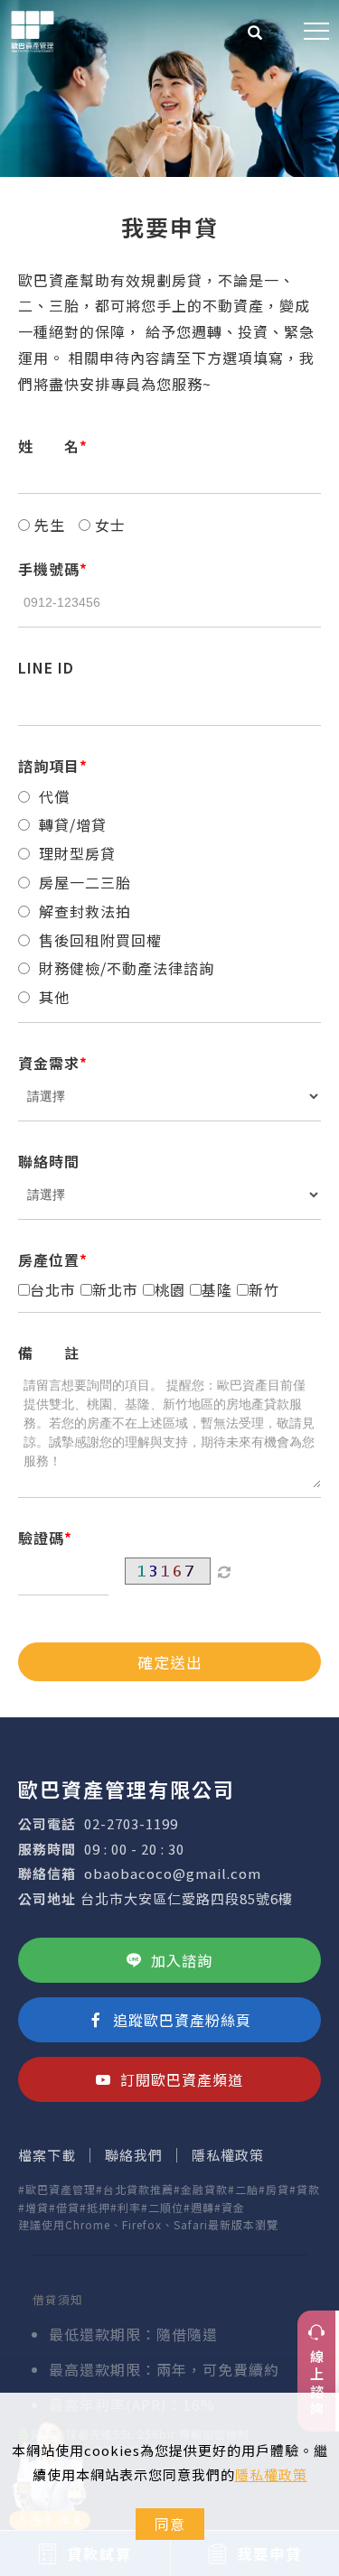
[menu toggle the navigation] (316, 32)
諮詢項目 (49, 766)
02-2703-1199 (131, 1823)
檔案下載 (47, 2155)
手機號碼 (49, 569)
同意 (170, 2524)
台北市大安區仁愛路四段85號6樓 (187, 1898)
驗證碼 (41, 1538)
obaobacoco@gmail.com (173, 1873)
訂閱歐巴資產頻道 (182, 2079)
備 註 (49, 1353)
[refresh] (224, 1571)
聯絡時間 (49, 1161)
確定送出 (170, 1662)
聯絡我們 (134, 2155)
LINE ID (46, 667)
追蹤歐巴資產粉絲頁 (182, 2020)
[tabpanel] (169, 88)
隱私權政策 (271, 2474)
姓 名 (49, 446)
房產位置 (49, 1260)
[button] (255, 34)
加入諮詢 (182, 1960)
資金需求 (49, 1063)
